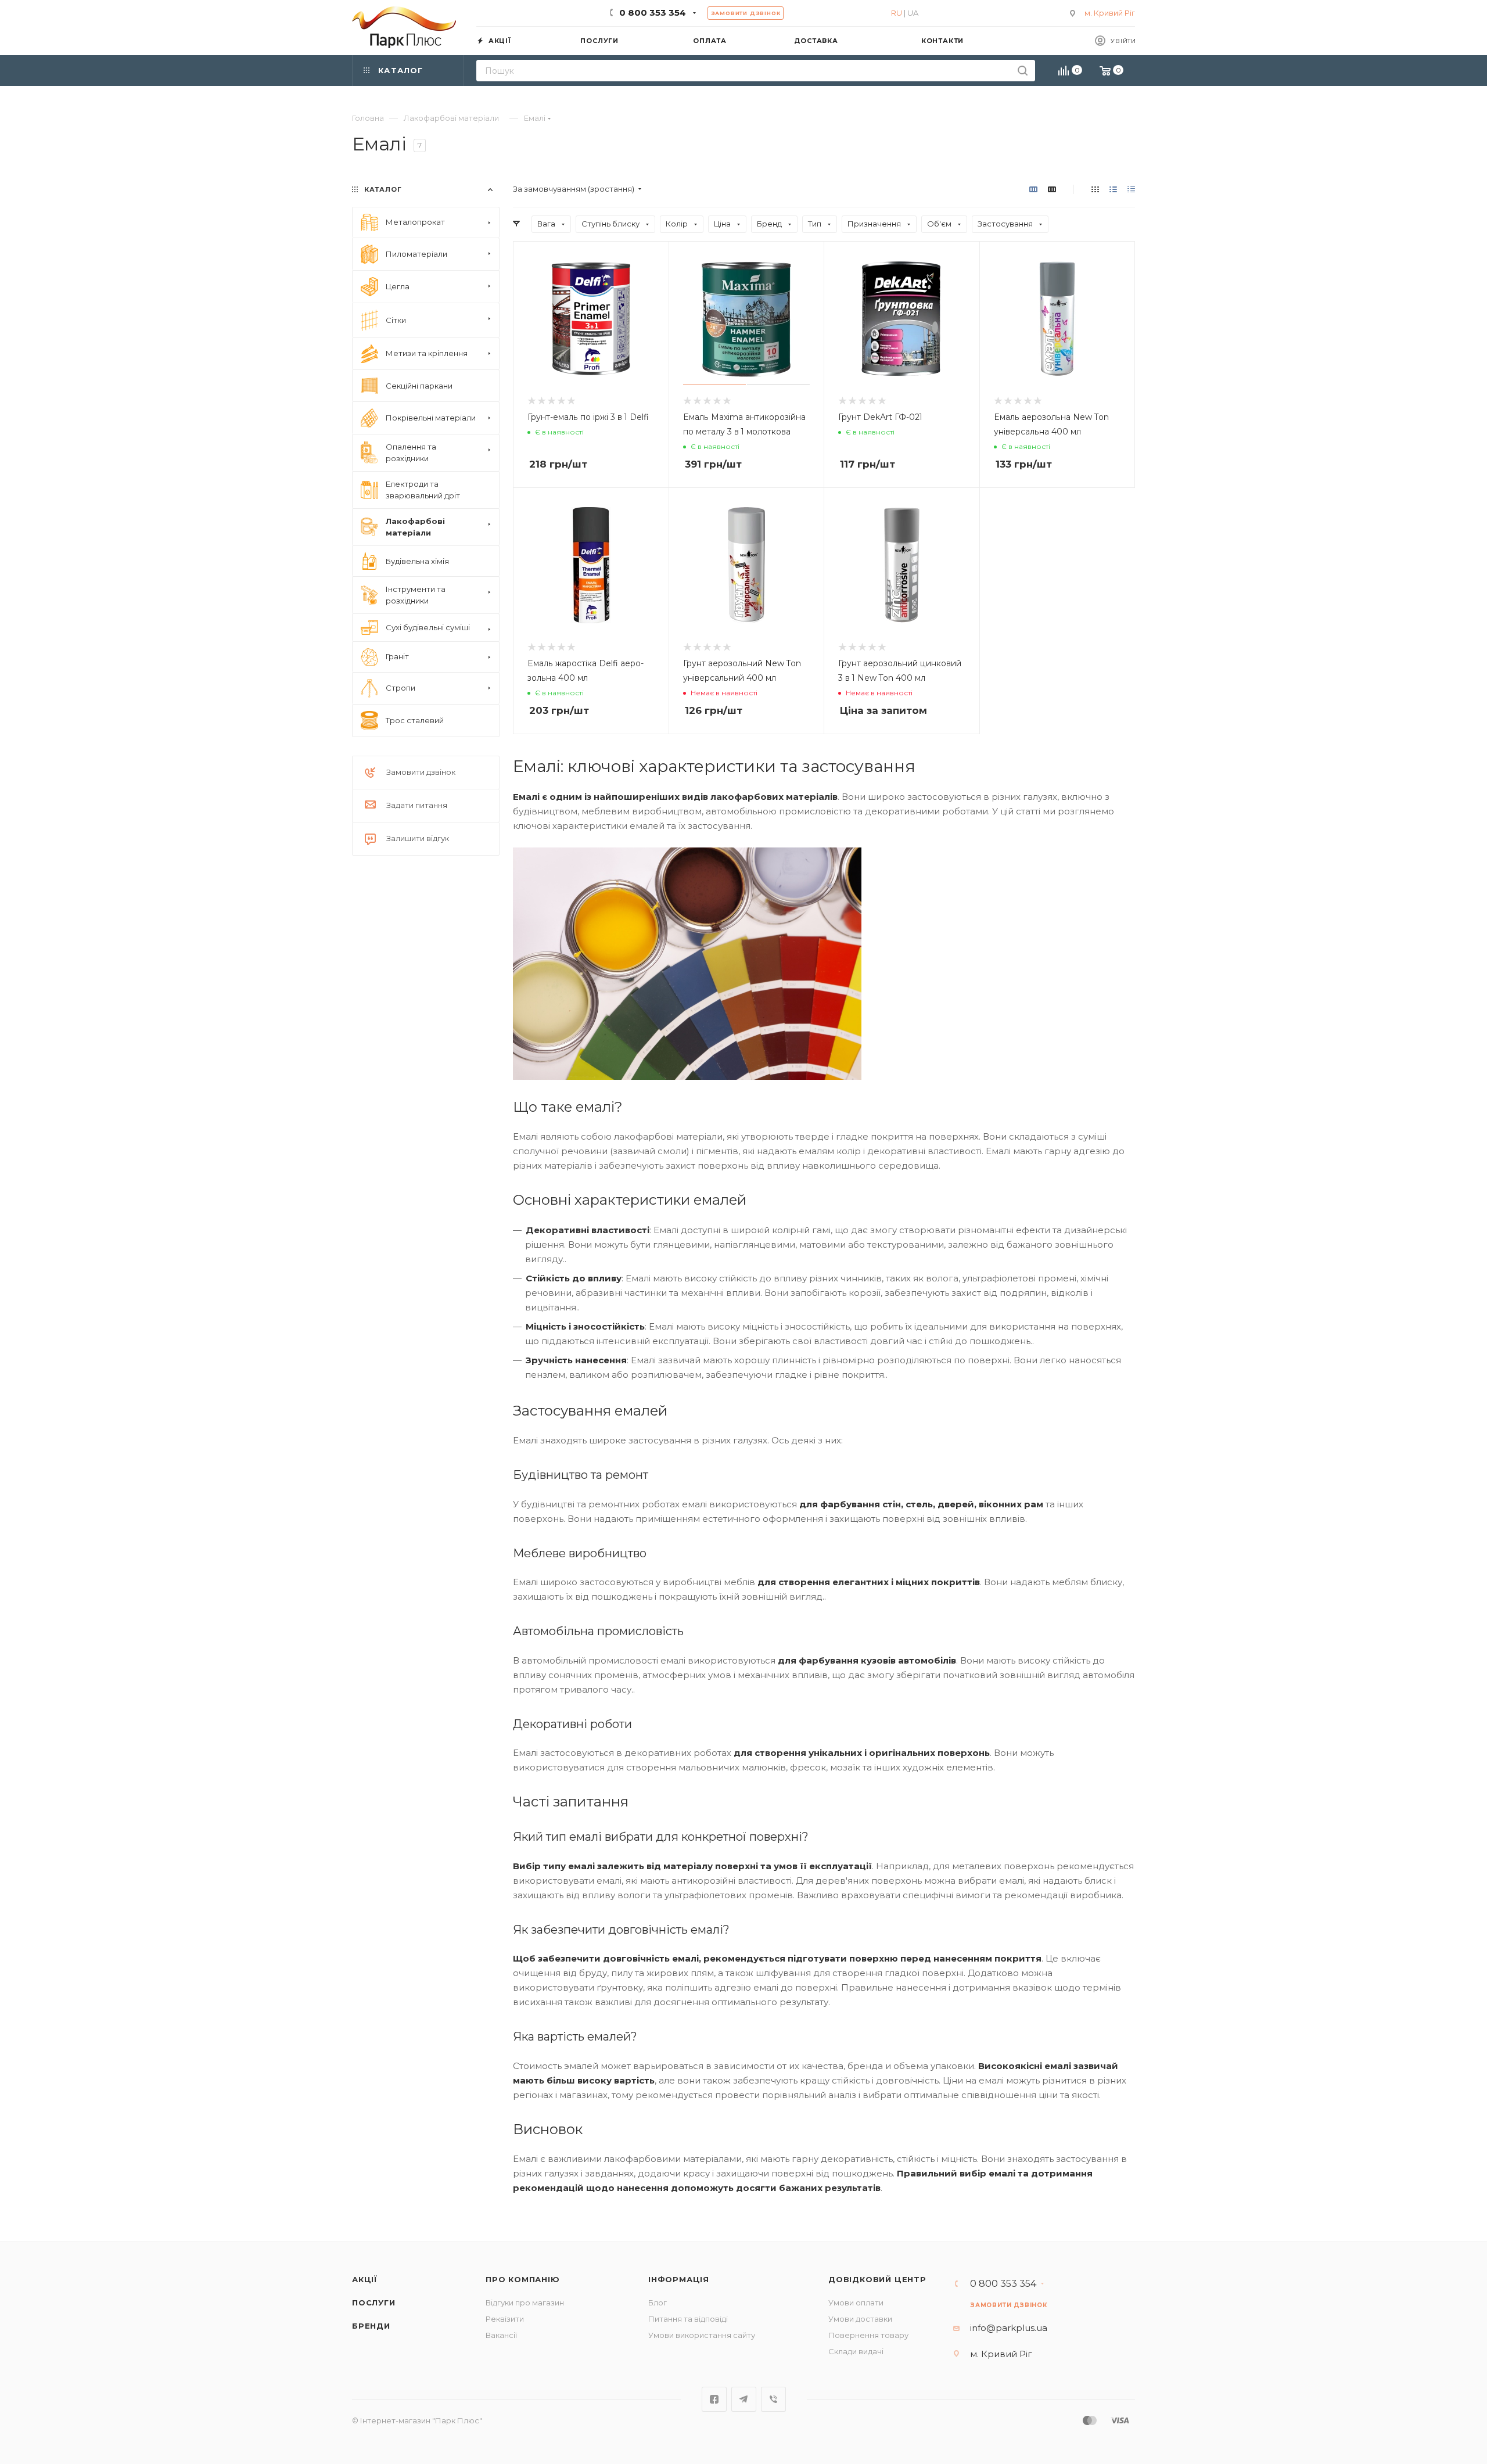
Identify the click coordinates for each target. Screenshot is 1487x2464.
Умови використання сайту (702, 2335)
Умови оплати (856, 2303)
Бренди (371, 2326)
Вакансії (501, 2335)
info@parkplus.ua (1009, 2328)
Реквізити (505, 2319)
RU (897, 13)
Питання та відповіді (688, 2319)
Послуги (374, 2303)
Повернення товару (868, 2335)
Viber (773, 2399)
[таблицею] (1131, 189)
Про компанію (523, 2279)
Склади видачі (856, 2351)
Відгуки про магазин (525, 2303)
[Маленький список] (1033, 189)
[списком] (1113, 189)
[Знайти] (1023, 71)
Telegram (744, 2399)
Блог (658, 2303)
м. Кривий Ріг (1110, 13)
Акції (365, 2279)
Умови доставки (860, 2319)
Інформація (679, 2279)
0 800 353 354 (653, 12)
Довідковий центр (877, 2279)
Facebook (714, 2399)
